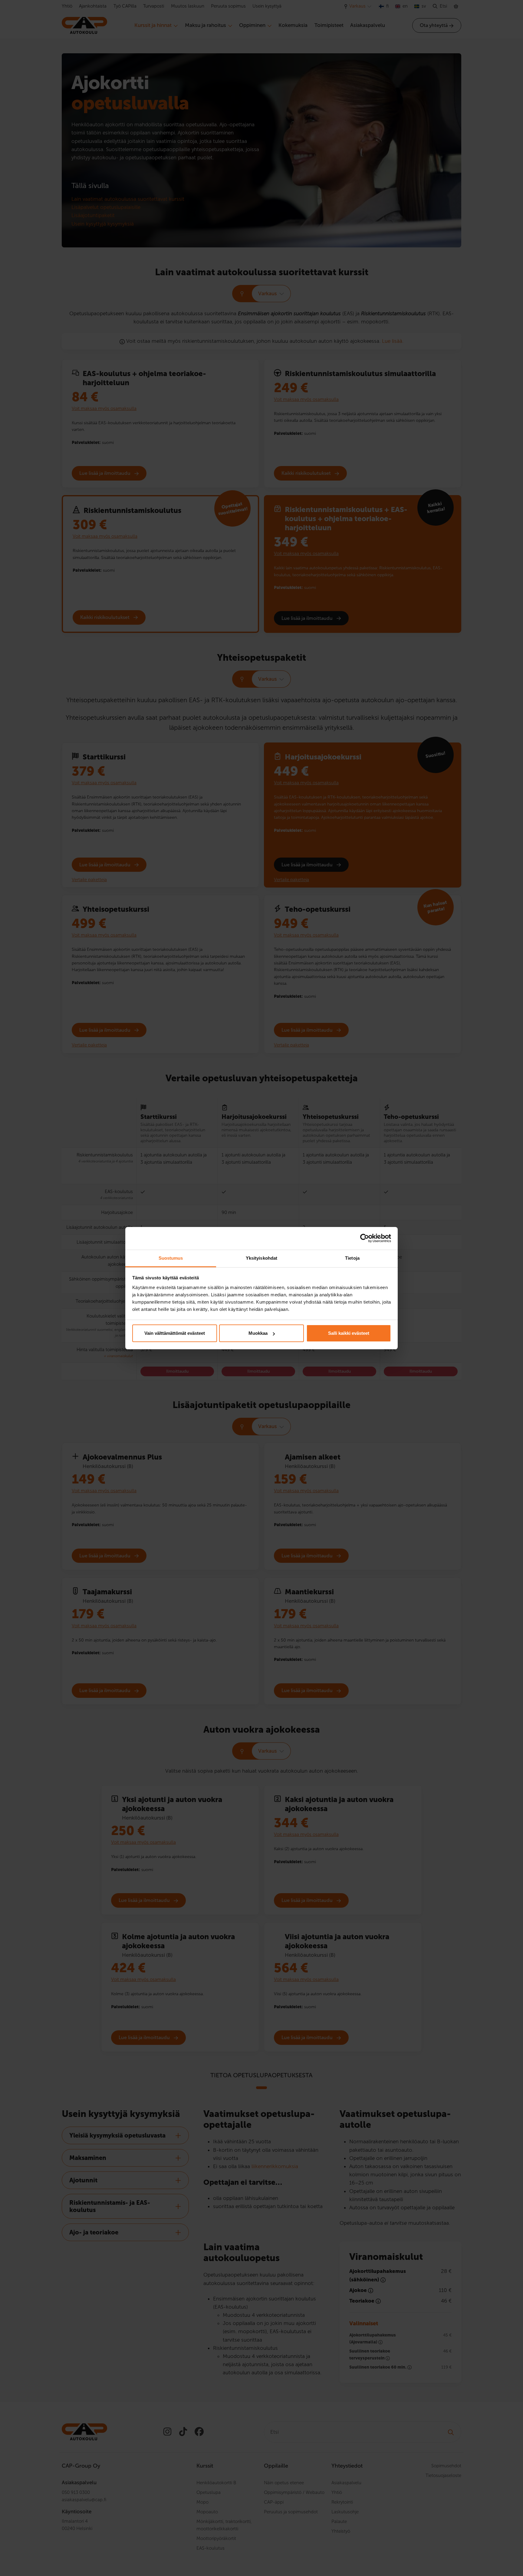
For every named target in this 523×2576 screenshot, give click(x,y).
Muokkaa (258, 1333)
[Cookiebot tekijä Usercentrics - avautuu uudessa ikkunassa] (365, 1238)
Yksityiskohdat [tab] (261, 1258)
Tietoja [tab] (352, 1258)
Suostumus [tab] (171, 1258)
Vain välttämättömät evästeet (175, 1333)
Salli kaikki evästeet (349, 1333)
